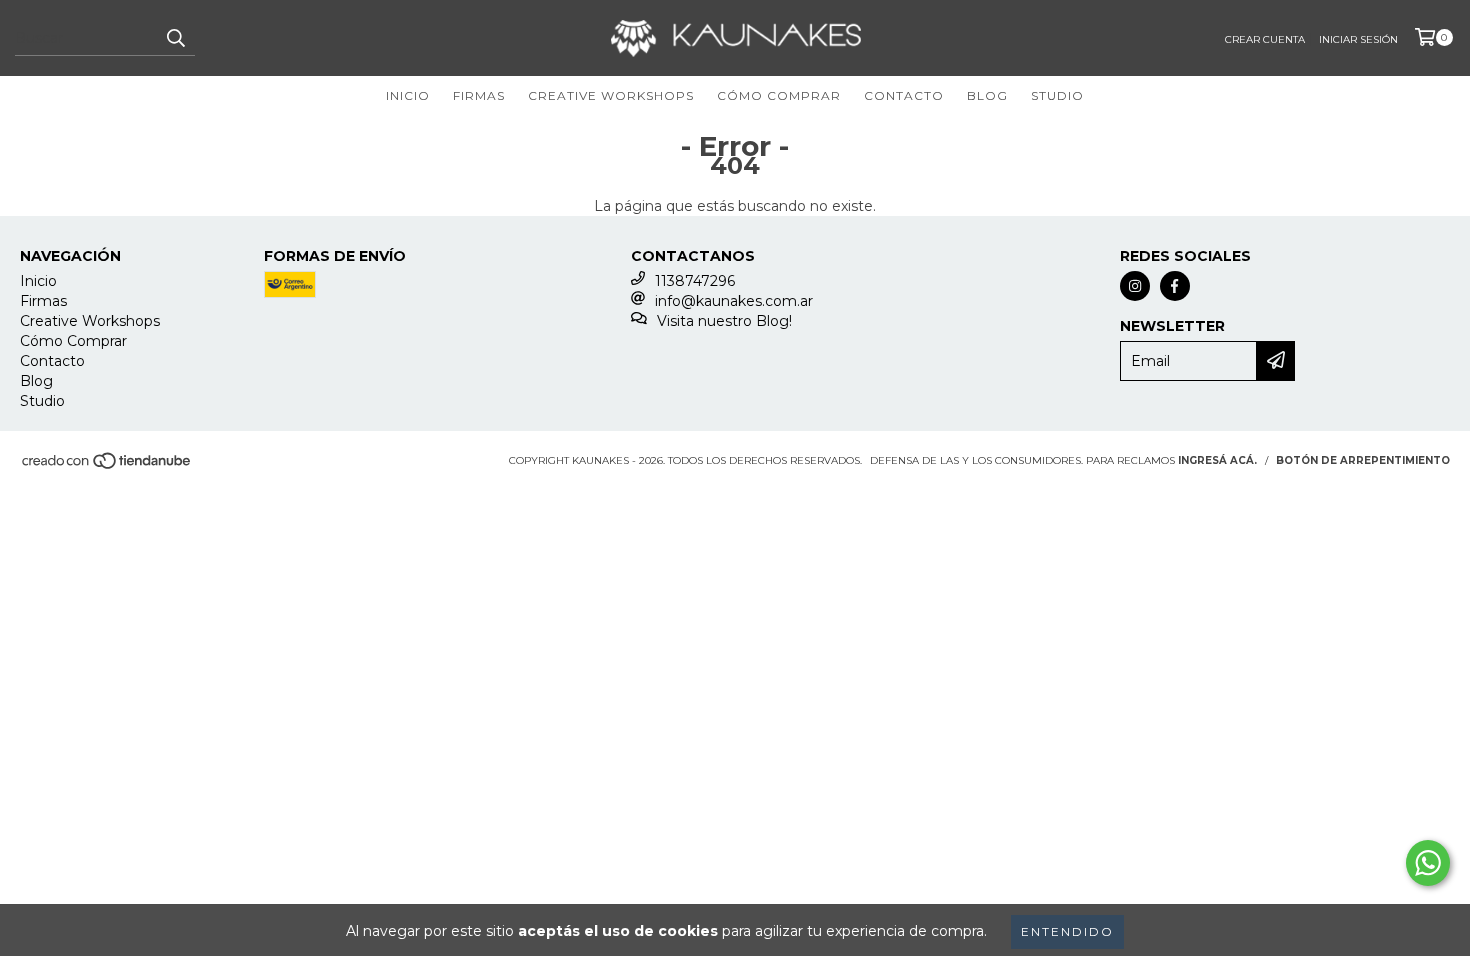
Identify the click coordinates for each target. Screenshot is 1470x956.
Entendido (1067, 931)
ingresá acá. (1217, 460)
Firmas (479, 95)
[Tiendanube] (107, 467)
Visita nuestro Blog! (724, 321)
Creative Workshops (611, 95)
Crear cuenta (1265, 39)
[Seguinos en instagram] (1135, 286)
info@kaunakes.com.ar (734, 301)
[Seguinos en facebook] (1175, 286)
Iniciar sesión (1358, 39)
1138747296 (695, 281)
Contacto (904, 95)
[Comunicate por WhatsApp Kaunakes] (1428, 863)
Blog (987, 95)
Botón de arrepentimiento (1363, 460)
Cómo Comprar (779, 95)
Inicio (408, 95)
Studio (1057, 95)
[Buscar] (175, 38)
